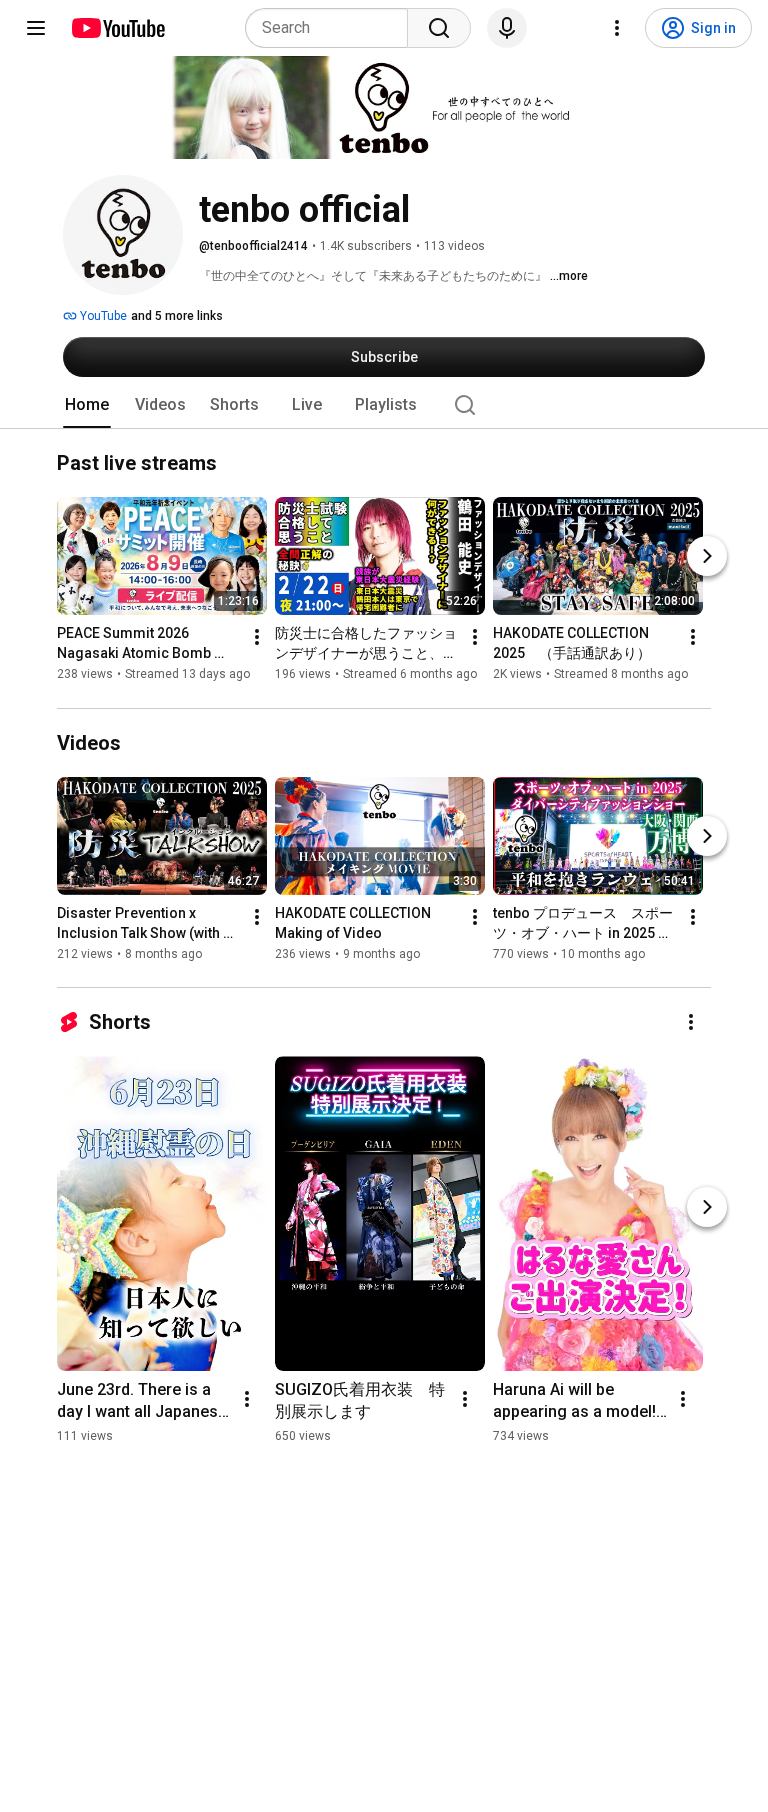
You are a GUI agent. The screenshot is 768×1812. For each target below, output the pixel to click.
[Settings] (617, 28)
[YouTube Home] (117, 28)
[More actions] (257, 638)
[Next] (707, 557)
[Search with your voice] (507, 28)
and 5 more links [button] (177, 316)
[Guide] (36, 28)
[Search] (439, 28)
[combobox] (332, 28)
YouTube (102, 316)
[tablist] (384, 405)
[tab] (87, 405)
